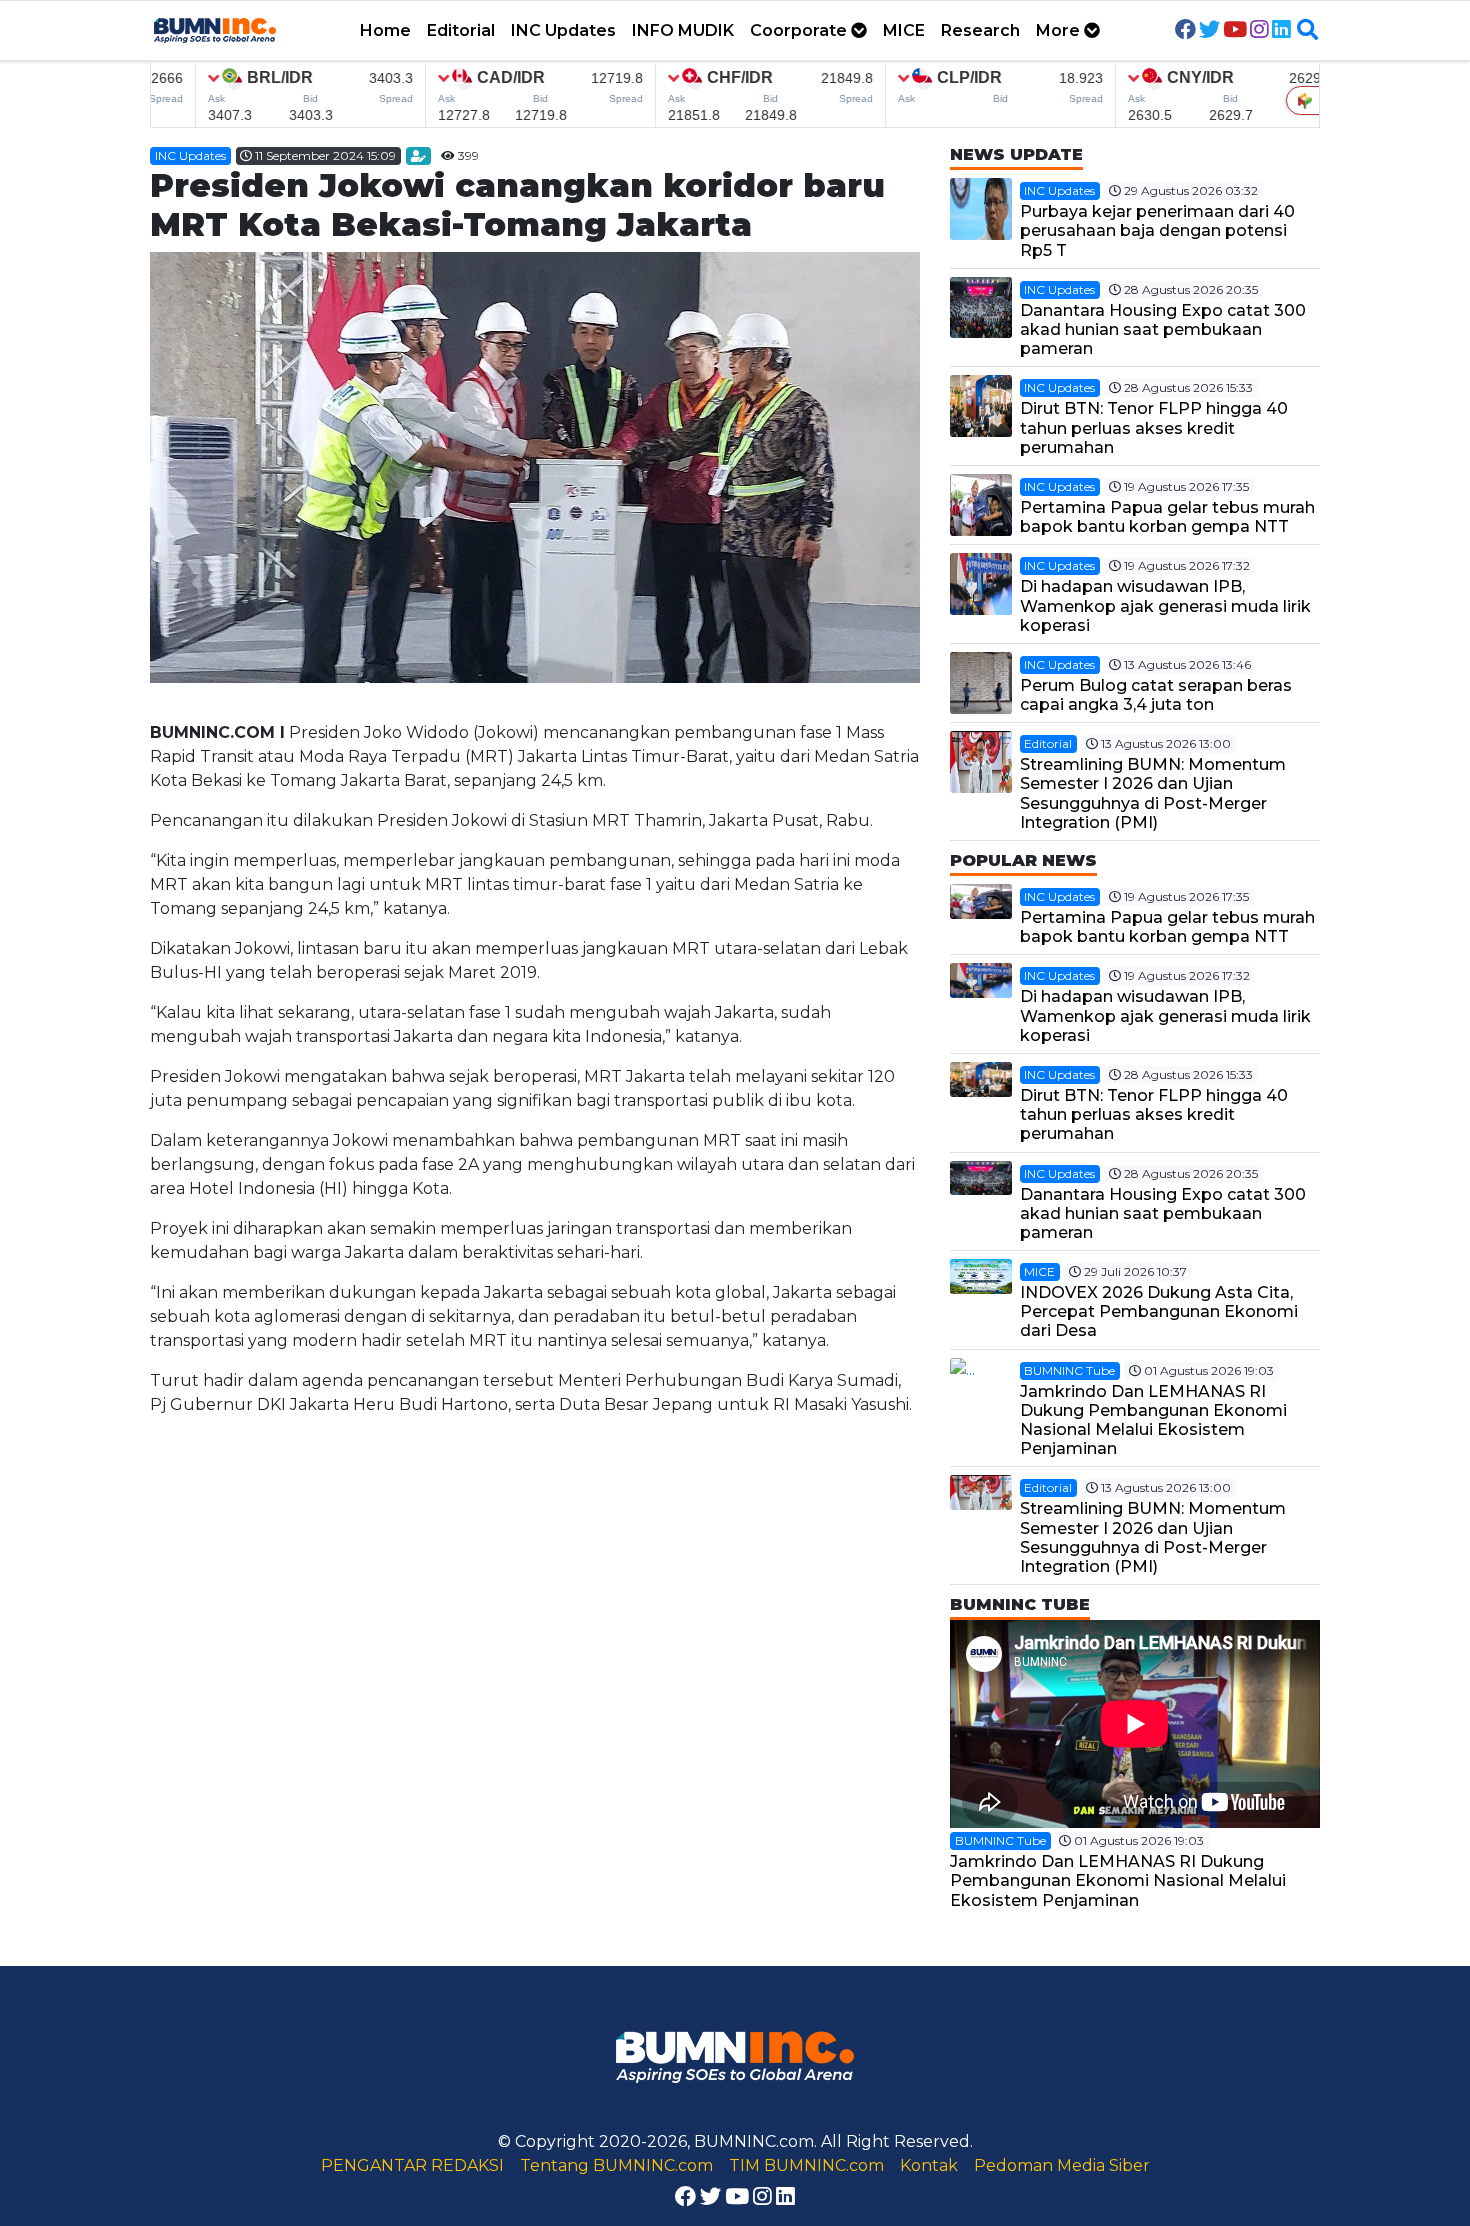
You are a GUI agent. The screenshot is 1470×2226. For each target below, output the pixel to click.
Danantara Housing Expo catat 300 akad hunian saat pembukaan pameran (1163, 329)
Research (980, 30)
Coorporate (800, 30)
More (1060, 30)
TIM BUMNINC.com (806, 2165)
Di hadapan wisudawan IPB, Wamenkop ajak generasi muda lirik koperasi (1165, 605)
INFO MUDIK (683, 30)
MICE (904, 30)
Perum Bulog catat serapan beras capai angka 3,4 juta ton (1156, 695)
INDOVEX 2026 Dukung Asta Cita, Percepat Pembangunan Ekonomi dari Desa (1159, 1311)
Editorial (461, 30)
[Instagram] (1259, 31)
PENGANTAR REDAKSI (412, 2165)
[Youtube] (1235, 31)
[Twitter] (1209, 31)
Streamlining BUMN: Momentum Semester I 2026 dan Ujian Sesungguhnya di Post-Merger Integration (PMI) (1153, 793)
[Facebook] (1185, 31)
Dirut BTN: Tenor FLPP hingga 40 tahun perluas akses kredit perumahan (1154, 427)
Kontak (929, 2165)
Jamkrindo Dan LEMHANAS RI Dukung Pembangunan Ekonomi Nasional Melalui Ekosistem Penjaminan (1153, 1420)
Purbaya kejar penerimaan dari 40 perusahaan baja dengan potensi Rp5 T (1157, 230)
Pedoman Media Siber (1062, 2165)
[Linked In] (1281, 31)
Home (385, 30)
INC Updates (563, 30)
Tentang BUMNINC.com (616, 2165)
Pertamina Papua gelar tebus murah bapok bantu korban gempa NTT (1167, 517)
